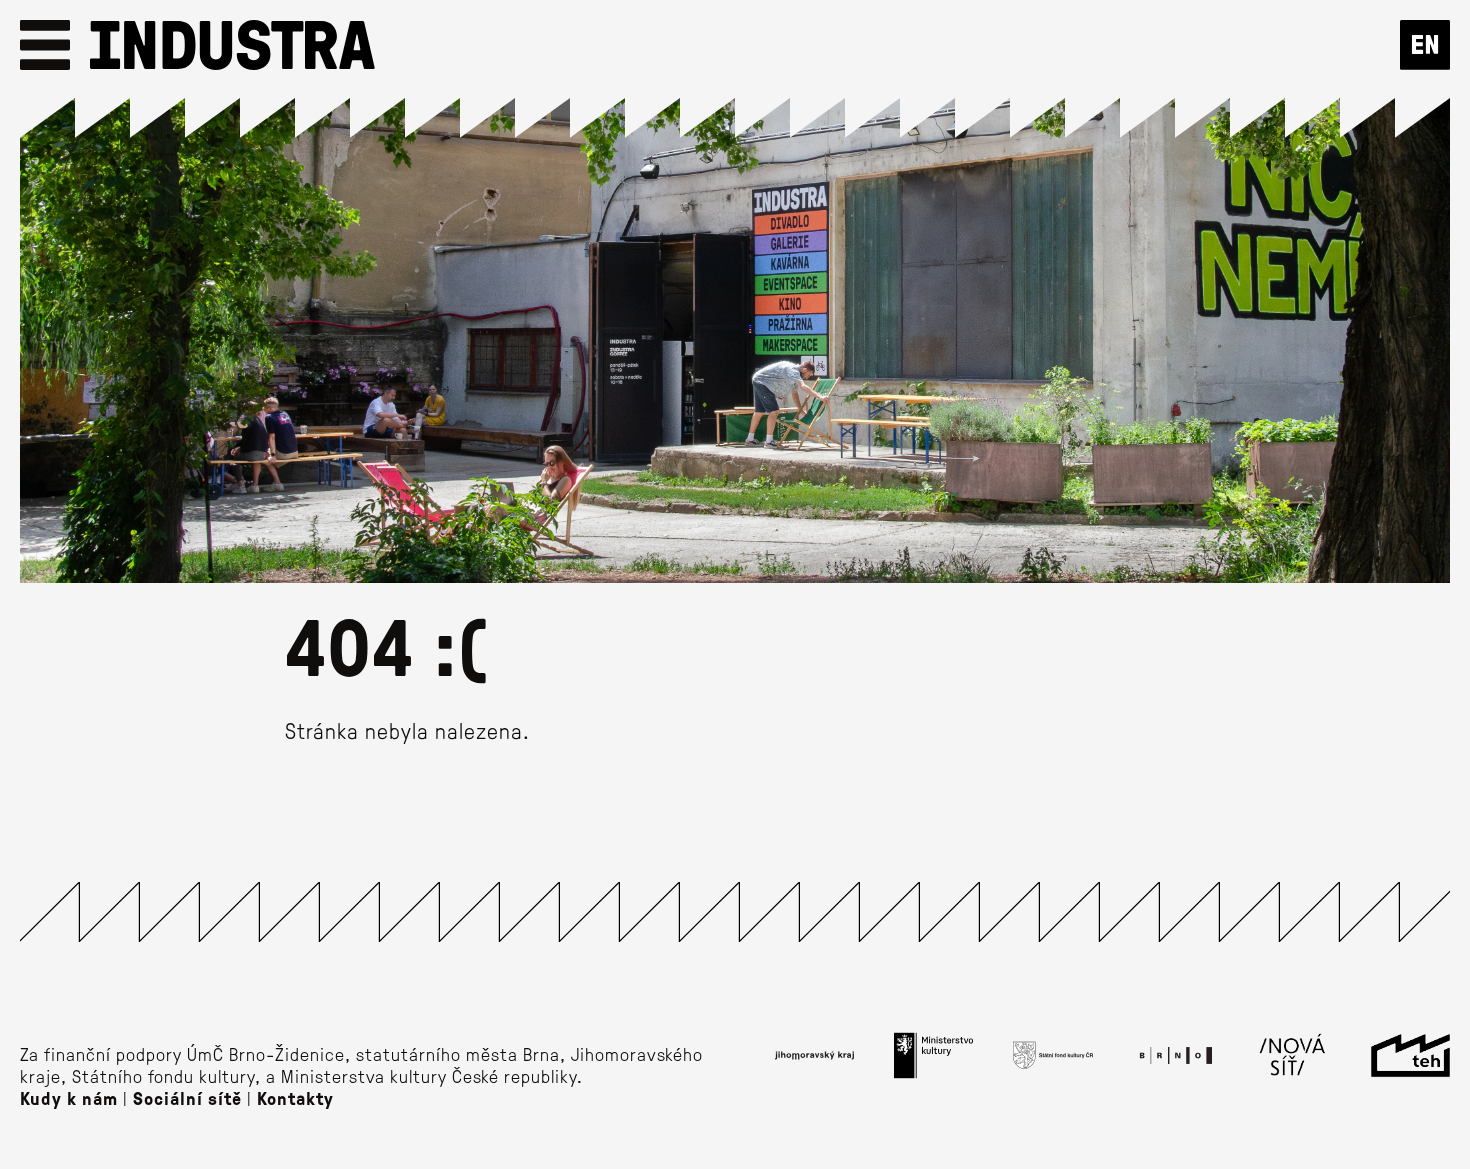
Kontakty (295, 1098)
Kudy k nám (69, 1098)
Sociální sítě (187, 1098)
